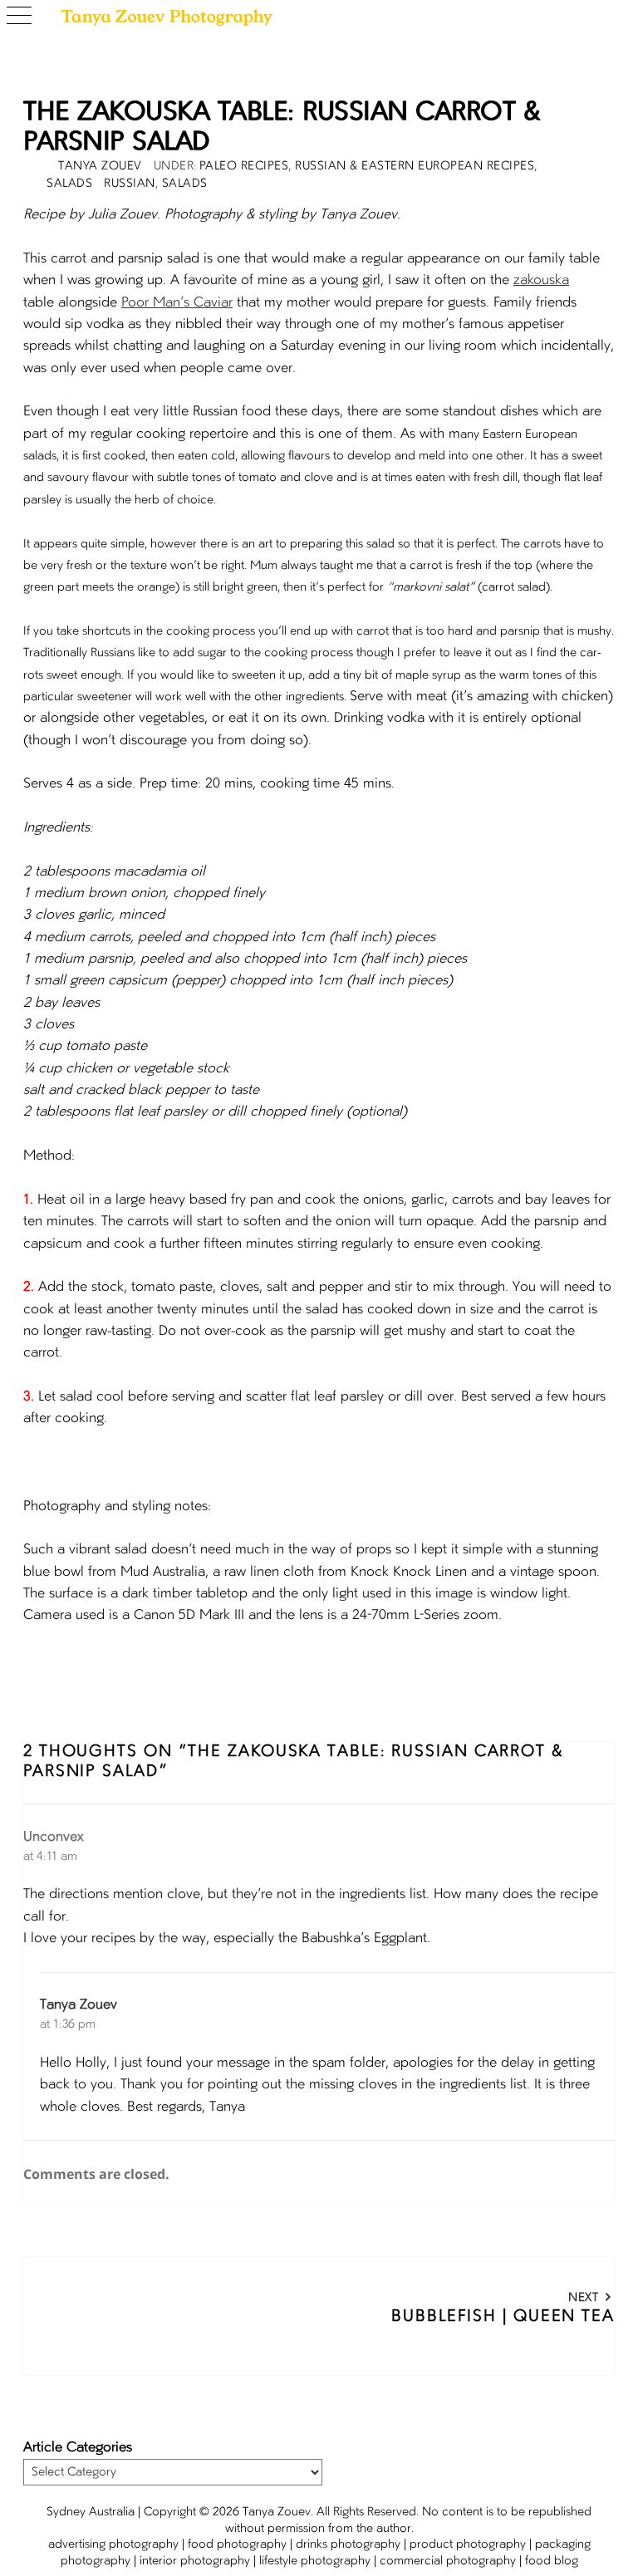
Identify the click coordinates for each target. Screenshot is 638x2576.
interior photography (195, 2561)
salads (185, 184)
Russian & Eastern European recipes (415, 166)
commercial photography (448, 2561)
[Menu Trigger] (23, 17)
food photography (237, 2544)
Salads (69, 184)
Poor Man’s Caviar (177, 303)
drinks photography (348, 2544)
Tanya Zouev (79, 2005)
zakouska (541, 281)
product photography (468, 2544)
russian (130, 184)
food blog (552, 2561)
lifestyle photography (315, 2561)
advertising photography (113, 2544)
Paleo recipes (244, 166)
